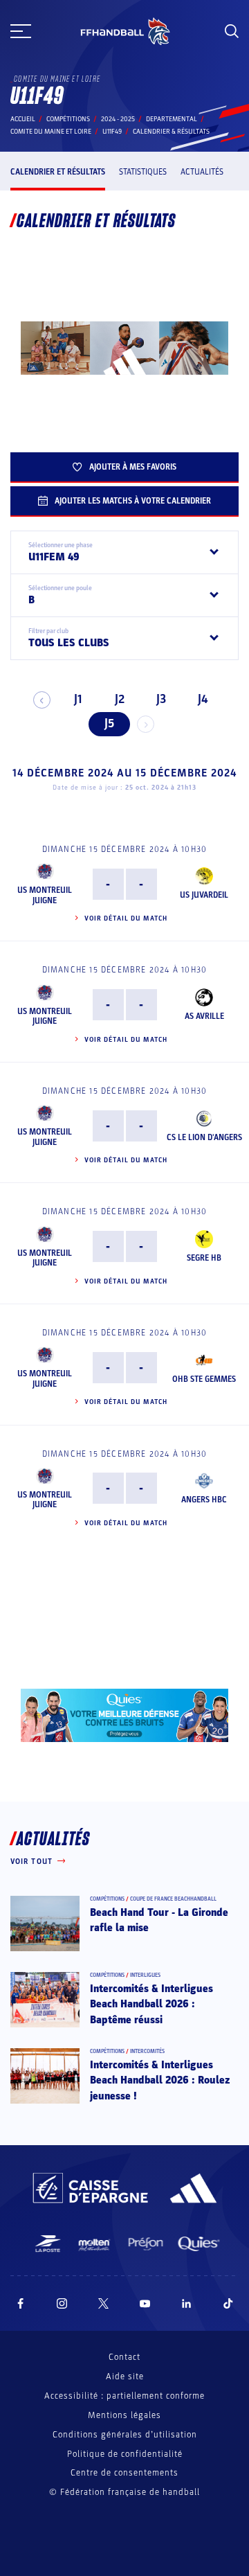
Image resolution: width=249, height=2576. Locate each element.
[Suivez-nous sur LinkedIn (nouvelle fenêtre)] (187, 2303)
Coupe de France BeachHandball (173, 1899)
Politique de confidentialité (125, 2454)
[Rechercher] (232, 31)
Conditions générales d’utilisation (125, 2435)
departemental (172, 119)
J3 (161, 699)
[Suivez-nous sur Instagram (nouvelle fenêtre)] (62, 2303)
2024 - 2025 (118, 119)
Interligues (145, 1975)
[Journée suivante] (146, 724)
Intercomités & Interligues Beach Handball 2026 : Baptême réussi (151, 2004)
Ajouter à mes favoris (133, 467)
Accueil (23, 119)
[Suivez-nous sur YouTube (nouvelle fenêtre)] (145, 2303)
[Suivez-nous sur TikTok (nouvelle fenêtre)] (228, 2303)
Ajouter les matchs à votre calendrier (133, 501)
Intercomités (147, 2051)
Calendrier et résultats (58, 172)
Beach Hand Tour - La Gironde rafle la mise (159, 1920)
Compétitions (68, 119)
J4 (203, 699)
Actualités (202, 172)
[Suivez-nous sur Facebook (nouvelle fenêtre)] (20, 2303)
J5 (109, 723)
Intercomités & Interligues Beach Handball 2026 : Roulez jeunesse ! (160, 2080)
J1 (78, 699)
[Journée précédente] (42, 700)
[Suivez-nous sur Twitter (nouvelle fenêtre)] (103, 2303)
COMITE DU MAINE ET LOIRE (51, 132)
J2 (120, 699)
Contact (124, 2357)
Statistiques (143, 172)
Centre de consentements (124, 2473)
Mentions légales (124, 2415)
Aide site (125, 2377)
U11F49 (112, 132)
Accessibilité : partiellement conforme (124, 2396)
